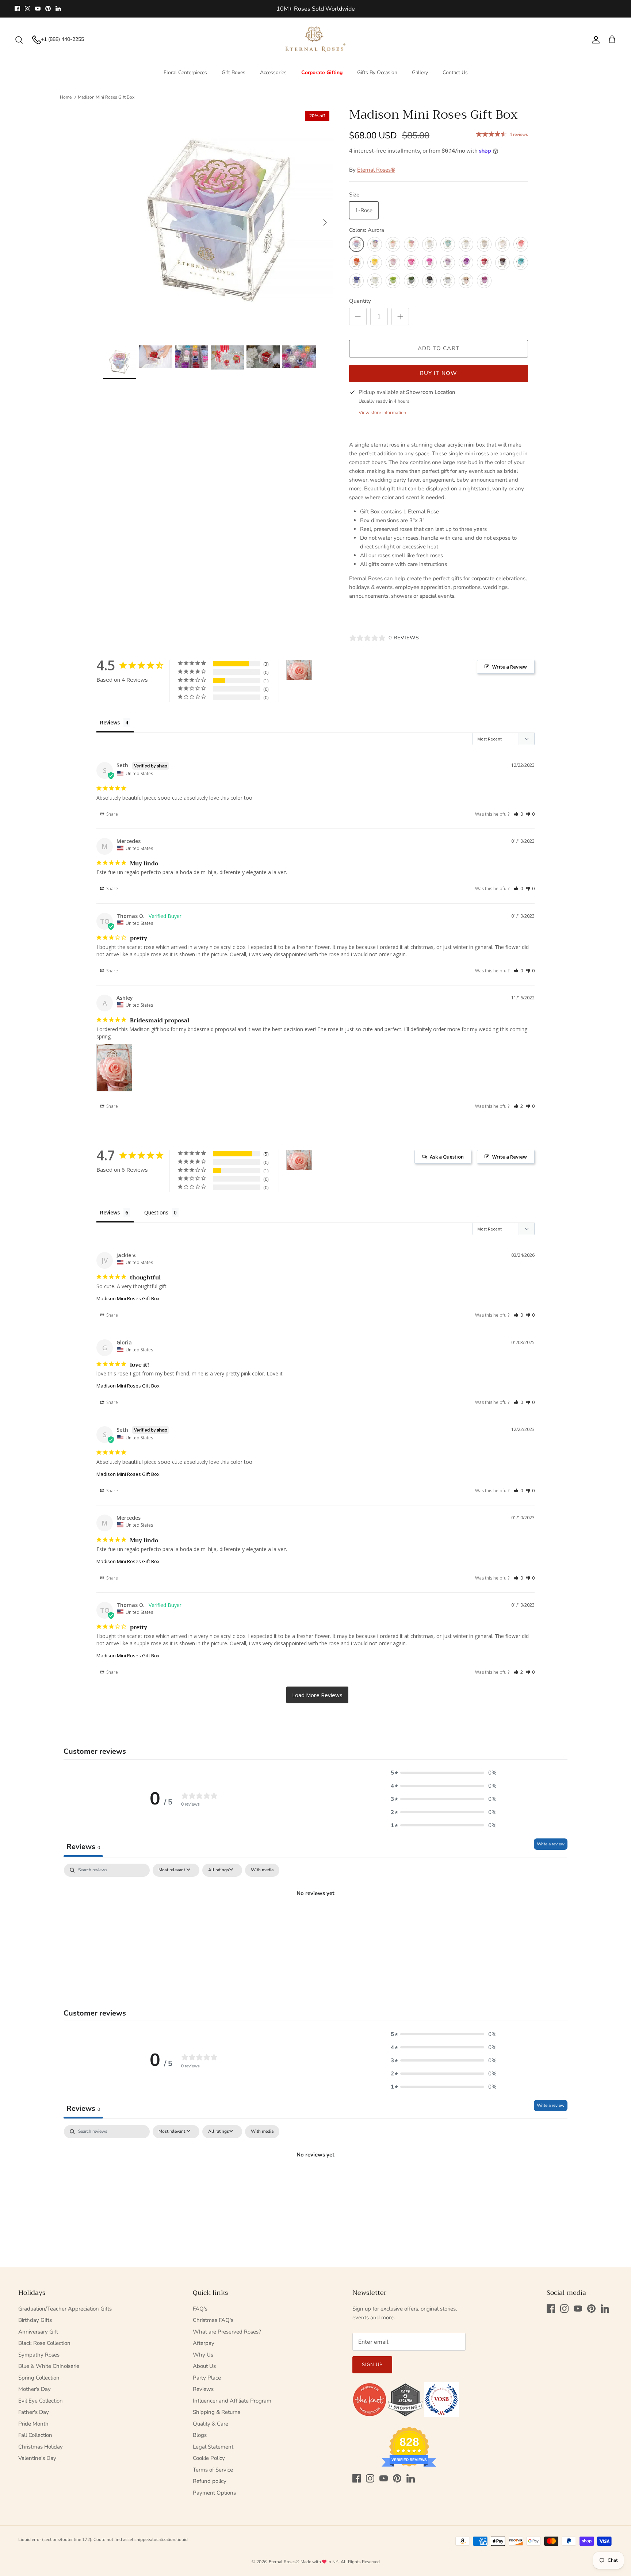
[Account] (594, 40)
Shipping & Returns (217, 2412)
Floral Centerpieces (185, 72)
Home (66, 97)
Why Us (203, 2355)
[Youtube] (38, 9)
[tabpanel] (315, 1918)
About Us (204, 2366)
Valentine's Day (37, 2458)
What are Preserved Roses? (227, 2332)
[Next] (325, 222)
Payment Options (214, 2493)
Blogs (200, 2435)
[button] (518, 814)
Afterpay (204, 2343)
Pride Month (33, 2424)
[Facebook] (17, 9)
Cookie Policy (209, 2458)
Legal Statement (213, 2447)
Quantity (360, 301)
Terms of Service (213, 2470)
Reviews (203, 2389)
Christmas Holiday (41, 2447)
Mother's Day (35, 2389)
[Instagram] (28, 9)
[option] (218, 222)
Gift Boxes (234, 72)
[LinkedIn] (58, 9)
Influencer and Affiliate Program (232, 2401)
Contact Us (455, 72)
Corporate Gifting (322, 72)
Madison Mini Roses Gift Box (106, 97)
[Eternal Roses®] (316, 40)
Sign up (372, 2365)
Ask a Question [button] (447, 1157)
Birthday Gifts (35, 2320)
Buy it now (439, 373)
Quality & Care (211, 2424)
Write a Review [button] (510, 667)
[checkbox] (262, 1870)
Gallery (420, 72)
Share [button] (112, 814)
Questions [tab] (156, 1212)
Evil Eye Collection (41, 2401)
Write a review (551, 1844)
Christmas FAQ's (213, 2320)
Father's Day (34, 2412)
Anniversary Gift (38, 2332)
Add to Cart (439, 348)
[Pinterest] (48, 9)
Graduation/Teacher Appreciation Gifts (65, 2309)
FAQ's (200, 2309)
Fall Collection (35, 2435)
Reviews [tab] (110, 722)
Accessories (273, 72)
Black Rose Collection (44, 2343)
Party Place (207, 2378)
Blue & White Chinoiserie (49, 2366)
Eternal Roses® (376, 170)
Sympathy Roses (39, 2355)
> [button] (317, 1695)
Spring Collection (39, 2378)
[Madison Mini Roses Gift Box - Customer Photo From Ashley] (299, 670)
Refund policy (210, 2481)
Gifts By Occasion (377, 72)
